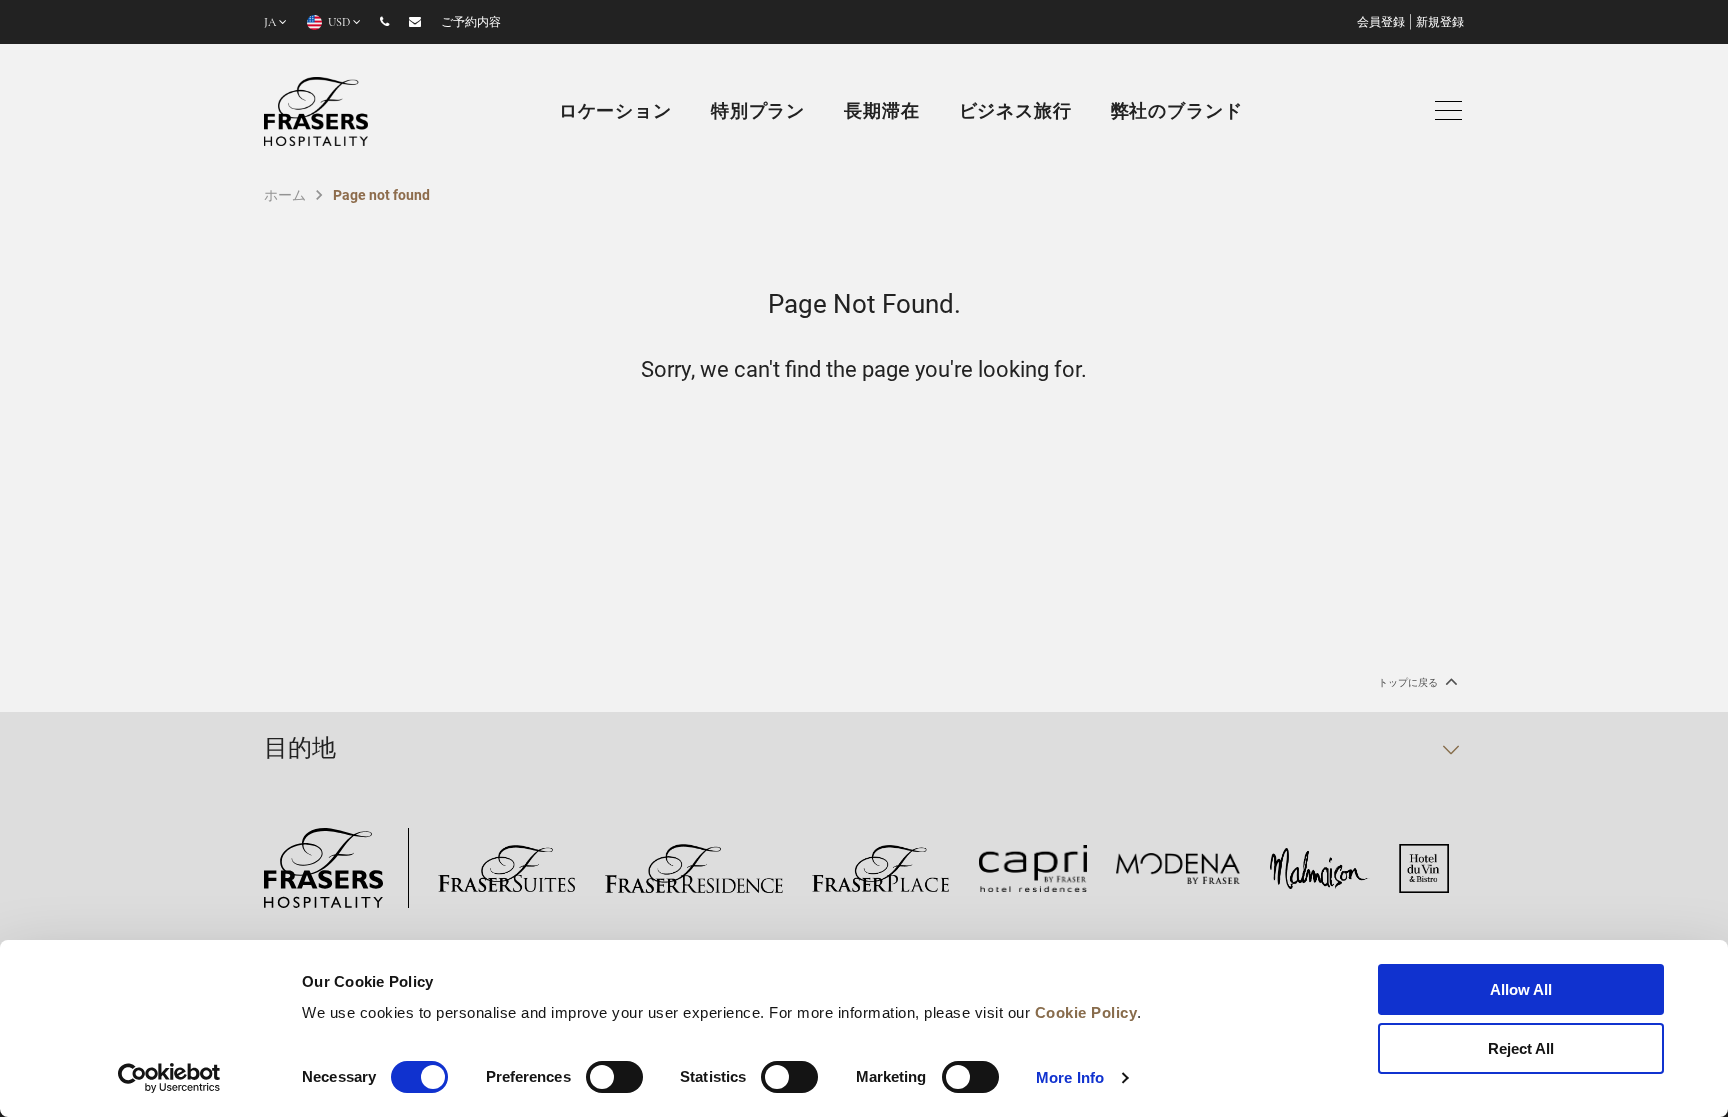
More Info (1070, 1077)
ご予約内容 (471, 23)
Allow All (1521, 989)
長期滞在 (881, 113)
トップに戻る (1409, 682)
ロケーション (615, 113)
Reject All (1521, 1048)
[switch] (614, 1077)
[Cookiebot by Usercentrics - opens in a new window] (169, 1078)
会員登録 (1381, 23)
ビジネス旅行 (1015, 113)
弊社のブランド (1177, 113)
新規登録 (1440, 23)
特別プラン (758, 113)
